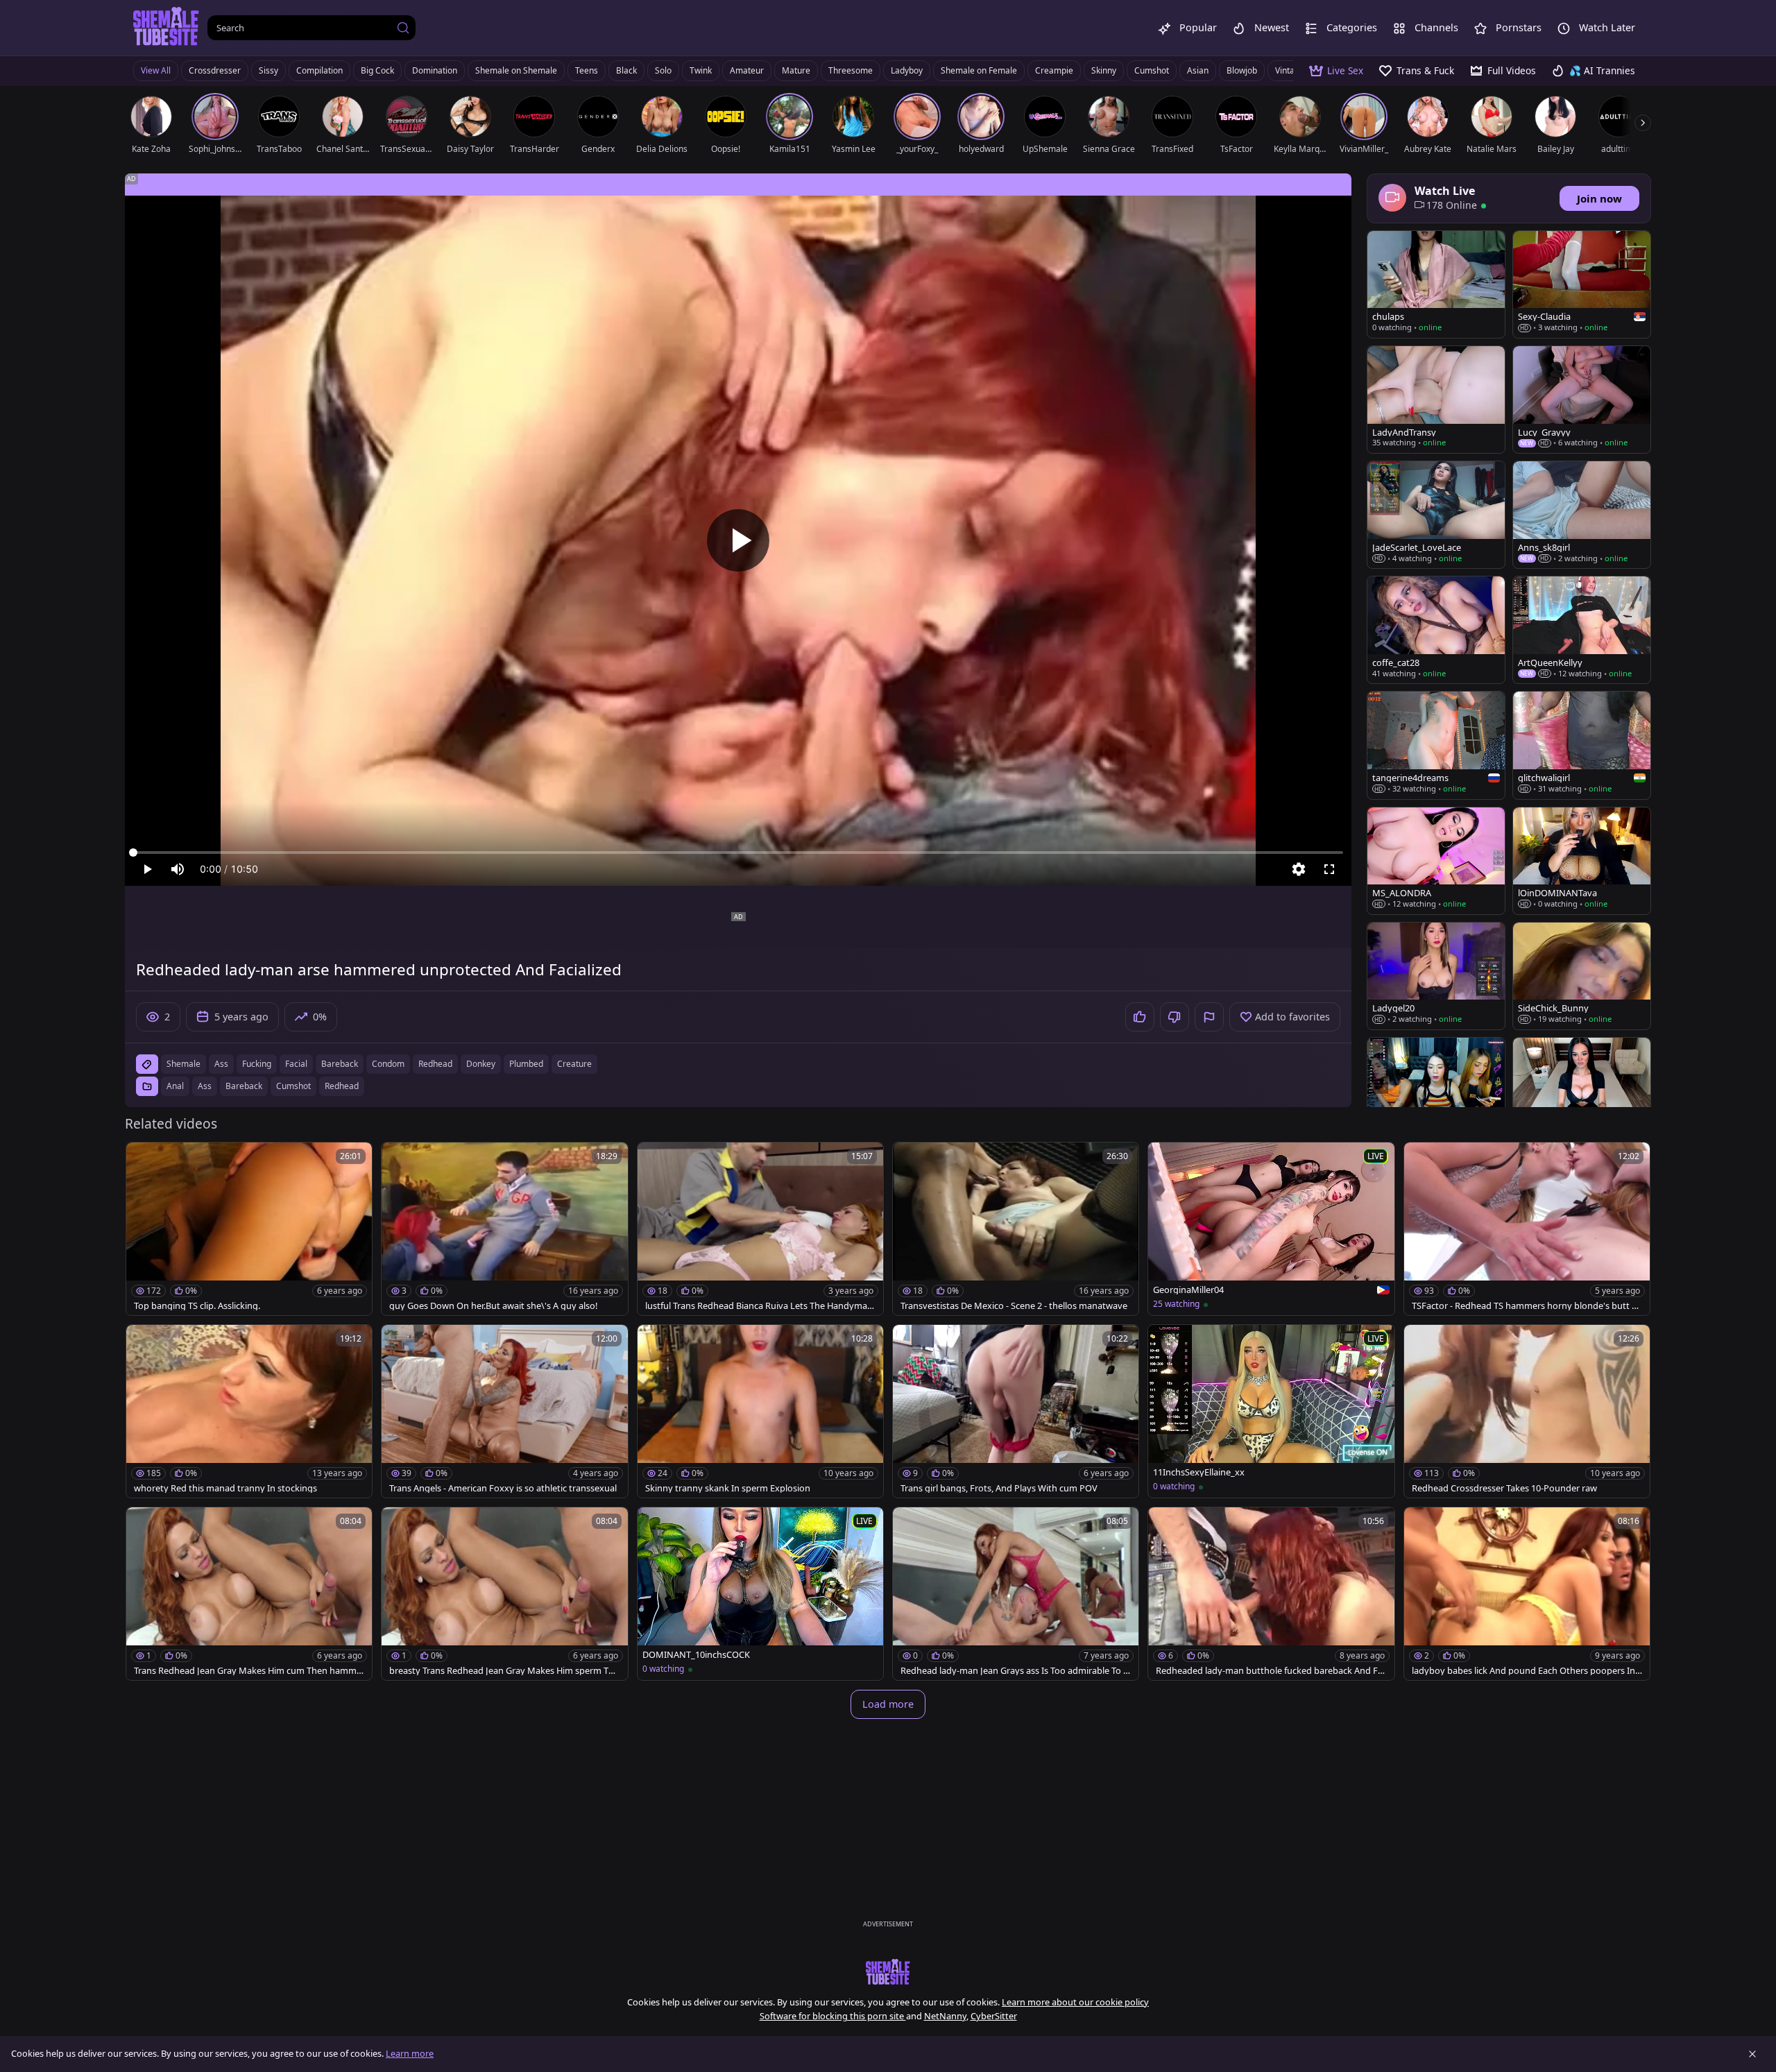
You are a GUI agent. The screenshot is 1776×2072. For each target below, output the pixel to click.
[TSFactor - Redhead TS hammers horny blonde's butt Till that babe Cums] (1527, 1229)
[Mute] (178, 869)
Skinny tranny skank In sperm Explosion (728, 1488)
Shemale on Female (979, 70)
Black (626, 70)
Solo (663, 70)
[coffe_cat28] (1436, 630)
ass (221, 1064)
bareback (340, 1064)
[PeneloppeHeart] (1582, 1091)
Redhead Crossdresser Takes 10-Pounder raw (1504, 1488)
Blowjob (1242, 70)
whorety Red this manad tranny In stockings (225, 1488)
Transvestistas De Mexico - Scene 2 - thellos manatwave (1014, 1306)
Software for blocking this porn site (833, 2016)
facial (296, 1064)
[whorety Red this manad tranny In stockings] (249, 1411)
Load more (888, 1704)
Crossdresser (215, 70)
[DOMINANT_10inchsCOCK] (760, 1594)
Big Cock (377, 70)
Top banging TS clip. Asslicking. (197, 1306)
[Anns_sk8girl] (1582, 515)
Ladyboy (907, 70)
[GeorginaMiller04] (1271, 1229)
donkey (481, 1064)
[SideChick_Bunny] (1582, 976)
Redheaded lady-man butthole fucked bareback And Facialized (1269, 1671)
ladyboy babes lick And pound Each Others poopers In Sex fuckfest (1527, 1671)
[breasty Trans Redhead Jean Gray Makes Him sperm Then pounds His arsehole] (504, 1594)
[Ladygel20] (1436, 976)
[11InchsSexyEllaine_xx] (1271, 1411)
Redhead (342, 1086)
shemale (183, 1064)
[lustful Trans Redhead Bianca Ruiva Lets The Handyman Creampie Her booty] (760, 1229)
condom (388, 1064)
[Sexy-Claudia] (1582, 284)
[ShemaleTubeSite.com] (166, 28)
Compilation (319, 70)
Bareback (244, 1086)
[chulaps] (1436, 284)
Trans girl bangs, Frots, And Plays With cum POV (999, 1488)
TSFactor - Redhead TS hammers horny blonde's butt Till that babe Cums (1526, 1306)
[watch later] (143, 1159)
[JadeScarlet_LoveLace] (1436, 515)
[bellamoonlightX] (1436, 1091)
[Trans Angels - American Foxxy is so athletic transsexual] (504, 1411)
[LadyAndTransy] (1436, 400)
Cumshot (1152, 70)
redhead (435, 1064)
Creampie (1054, 70)
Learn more (410, 2053)
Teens (587, 70)
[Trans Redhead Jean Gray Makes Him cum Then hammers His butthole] (249, 1594)
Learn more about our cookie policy (1075, 2002)
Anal (175, 1086)
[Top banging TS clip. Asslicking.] (249, 1229)
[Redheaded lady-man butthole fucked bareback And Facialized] (1271, 1594)
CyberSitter (994, 2016)
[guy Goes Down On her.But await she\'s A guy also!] (504, 1229)
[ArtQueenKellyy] (1582, 630)
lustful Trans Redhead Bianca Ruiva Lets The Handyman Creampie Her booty (759, 1306)
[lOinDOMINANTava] (1582, 861)
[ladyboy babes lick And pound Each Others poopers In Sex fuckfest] (1527, 1594)
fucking (257, 1064)
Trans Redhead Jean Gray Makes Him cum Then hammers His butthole (248, 1671)
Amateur (747, 70)
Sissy (268, 70)
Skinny (1104, 70)
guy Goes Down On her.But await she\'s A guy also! (493, 1306)
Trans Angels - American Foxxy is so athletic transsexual (503, 1488)
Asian (1198, 70)
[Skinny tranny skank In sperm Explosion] (760, 1411)
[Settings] (1299, 869)
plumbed (526, 1064)
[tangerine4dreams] (1436, 745)
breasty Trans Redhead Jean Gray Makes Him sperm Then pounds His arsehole (504, 1671)
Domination (435, 70)
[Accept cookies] (1752, 2054)
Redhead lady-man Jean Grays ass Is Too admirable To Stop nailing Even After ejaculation (1014, 1671)
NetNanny (945, 2016)
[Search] (403, 28)
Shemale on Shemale (516, 70)
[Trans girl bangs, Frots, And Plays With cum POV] (1016, 1411)
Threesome (851, 70)
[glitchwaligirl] (1582, 745)
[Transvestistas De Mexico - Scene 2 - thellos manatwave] (1016, 1229)
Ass (205, 1086)
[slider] (738, 853)
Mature (796, 70)
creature (574, 1064)
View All (156, 70)
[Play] (738, 540)
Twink (701, 70)
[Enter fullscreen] (1329, 869)
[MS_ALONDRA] (1436, 861)
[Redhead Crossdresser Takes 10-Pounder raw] (1527, 1411)
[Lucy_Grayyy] (1582, 400)
